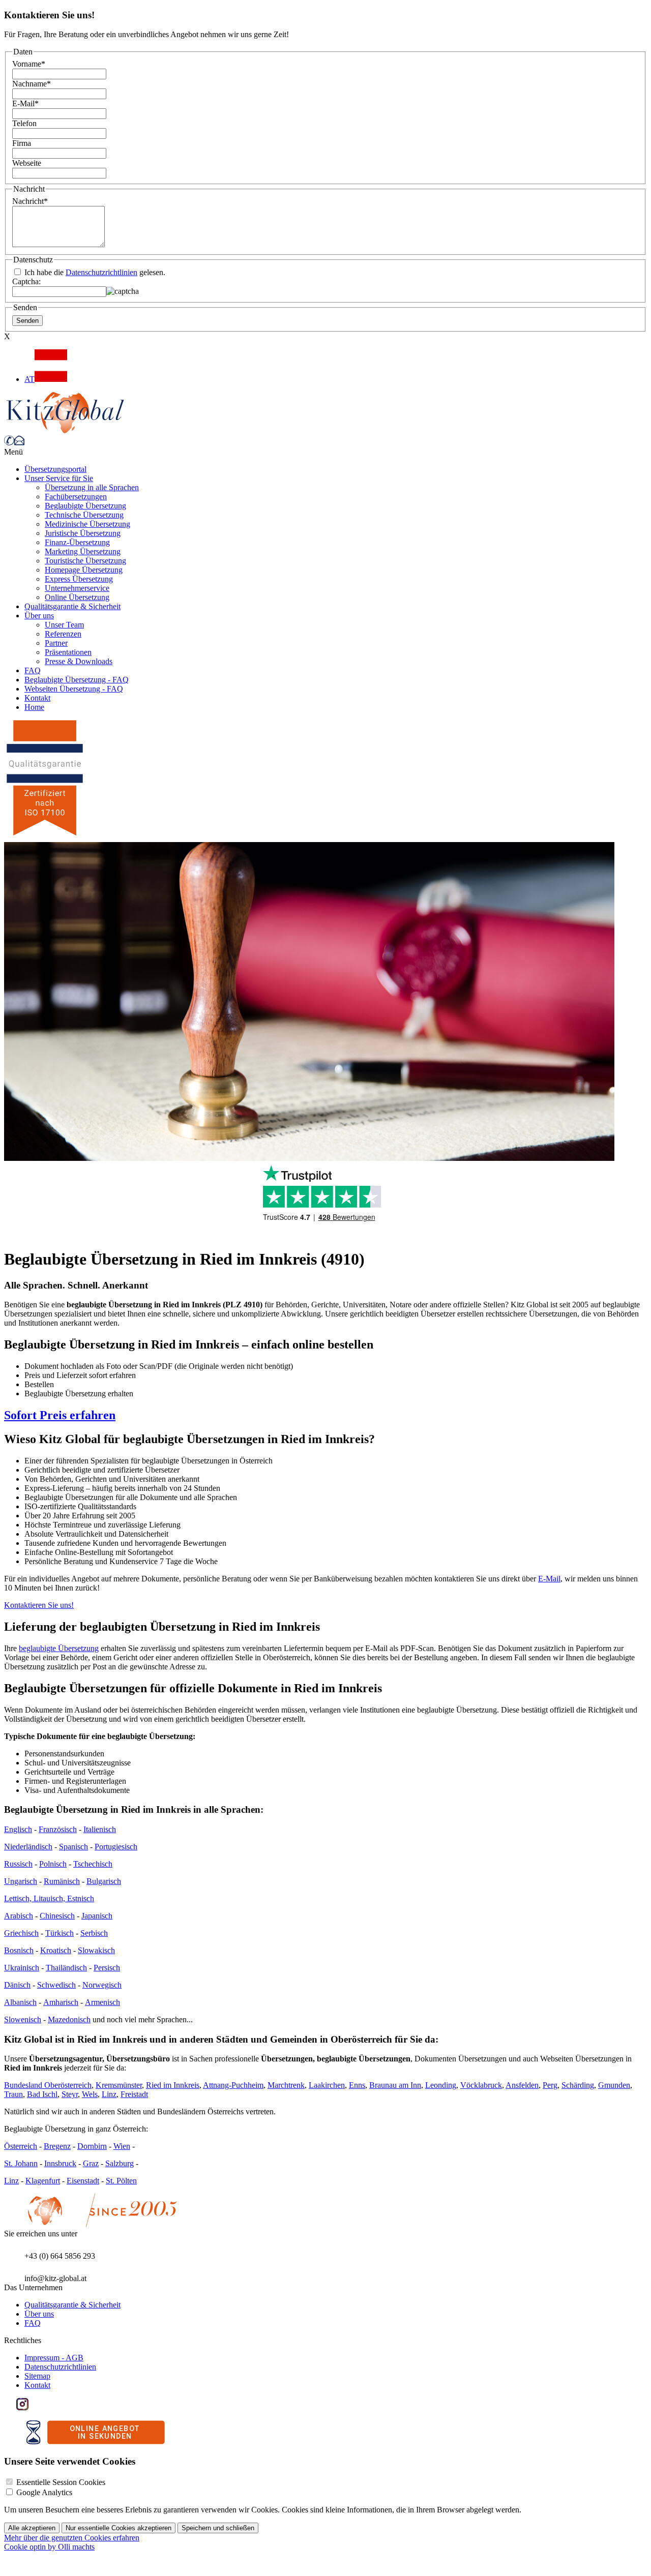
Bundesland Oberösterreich (48, 2085)
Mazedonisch (69, 2019)
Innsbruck (60, 2163)
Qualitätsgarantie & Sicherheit (72, 606)
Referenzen (63, 634)
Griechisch (21, 1933)
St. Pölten (121, 2181)
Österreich (21, 2146)
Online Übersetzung (77, 597)
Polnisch (53, 1864)
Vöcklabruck (481, 2085)
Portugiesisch (116, 1847)
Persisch (107, 1968)
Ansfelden (522, 2085)
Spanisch (73, 1847)
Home (34, 707)
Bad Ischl (42, 2094)
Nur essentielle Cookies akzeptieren (119, 2528)
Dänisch (17, 1985)
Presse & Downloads (79, 661)
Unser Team (64, 625)
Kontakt (37, 698)
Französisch (58, 1829)
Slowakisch (96, 1950)
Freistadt (134, 2094)
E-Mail (25, 103)
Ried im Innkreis (173, 2085)
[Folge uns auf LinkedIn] (35, 2407)
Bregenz (57, 2146)
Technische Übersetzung (84, 515)
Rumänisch (62, 1881)
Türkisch (60, 1933)
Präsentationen (68, 652)
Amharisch (61, 2002)
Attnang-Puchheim (233, 2085)
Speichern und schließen (218, 2528)
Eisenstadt (83, 2181)
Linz (109, 2094)
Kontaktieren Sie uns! (39, 1605)
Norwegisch (102, 1985)
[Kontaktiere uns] (19, 443)
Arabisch (19, 1916)
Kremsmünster (119, 2085)
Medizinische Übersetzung (87, 524)
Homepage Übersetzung (84, 570)
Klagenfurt (43, 2181)
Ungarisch (21, 1881)
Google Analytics (44, 2492)
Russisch (18, 1864)
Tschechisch (93, 1864)
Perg (550, 2085)
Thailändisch (66, 1968)
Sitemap (37, 2376)
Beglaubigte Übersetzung (85, 506)
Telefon (24, 123)
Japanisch (97, 1916)
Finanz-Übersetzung (77, 542)
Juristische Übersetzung (83, 533)
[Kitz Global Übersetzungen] (65, 430)
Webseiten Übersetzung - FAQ (74, 689)
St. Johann (21, 2163)
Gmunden (614, 2085)
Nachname (32, 84)
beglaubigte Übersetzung (59, 1648)
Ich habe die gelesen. (94, 272)
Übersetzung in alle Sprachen (92, 487)
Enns (357, 2085)
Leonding (441, 2085)
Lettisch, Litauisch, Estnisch (49, 1898)
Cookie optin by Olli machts (49, 2547)
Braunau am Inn (395, 2085)
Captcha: (26, 281)
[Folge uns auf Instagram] (22, 2407)
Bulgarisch (104, 1881)
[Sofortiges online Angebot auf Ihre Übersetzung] (96, 2442)
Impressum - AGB (54, 2358)
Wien (122, 2146)
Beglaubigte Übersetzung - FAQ (77, 680)
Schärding (578, 2085)
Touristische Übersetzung (85, 561)
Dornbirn (92, 2146)
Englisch (18, 1829)
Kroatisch (56, 1950)
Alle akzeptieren (32, 2528)
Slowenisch (23, 2019)
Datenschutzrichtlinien (101, 272)
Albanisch (20, 2002)
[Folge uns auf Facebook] (10, 2407)
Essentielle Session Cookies (61, 2482)
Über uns (39, 616)
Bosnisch (19, 1950)
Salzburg (120, 2163)
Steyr (70, 2094)
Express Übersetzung (79, 579)
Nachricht (30, 201)
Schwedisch (56, 1985)
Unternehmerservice (77, 588)
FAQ (33, 670)
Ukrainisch (22, 1968)
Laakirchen (327, 2085)
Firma (22, 143)
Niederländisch (28, 1847)
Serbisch (94, 1933)
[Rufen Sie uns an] (9, 443)
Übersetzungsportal (55, 469)
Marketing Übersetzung (83, 551)
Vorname (29, 64)
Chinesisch (57, 1916)
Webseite (27, 163)
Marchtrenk (286, 2085)
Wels (90, 2094)
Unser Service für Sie (59, 478)
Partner (56, 643)
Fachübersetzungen (76, 497)
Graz (91, 2163)
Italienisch (100, 1829)
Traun (13, 2094)
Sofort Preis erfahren (60, 1415)
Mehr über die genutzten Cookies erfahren (72, 2538)
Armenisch (102, 2002)
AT (29, 379)
